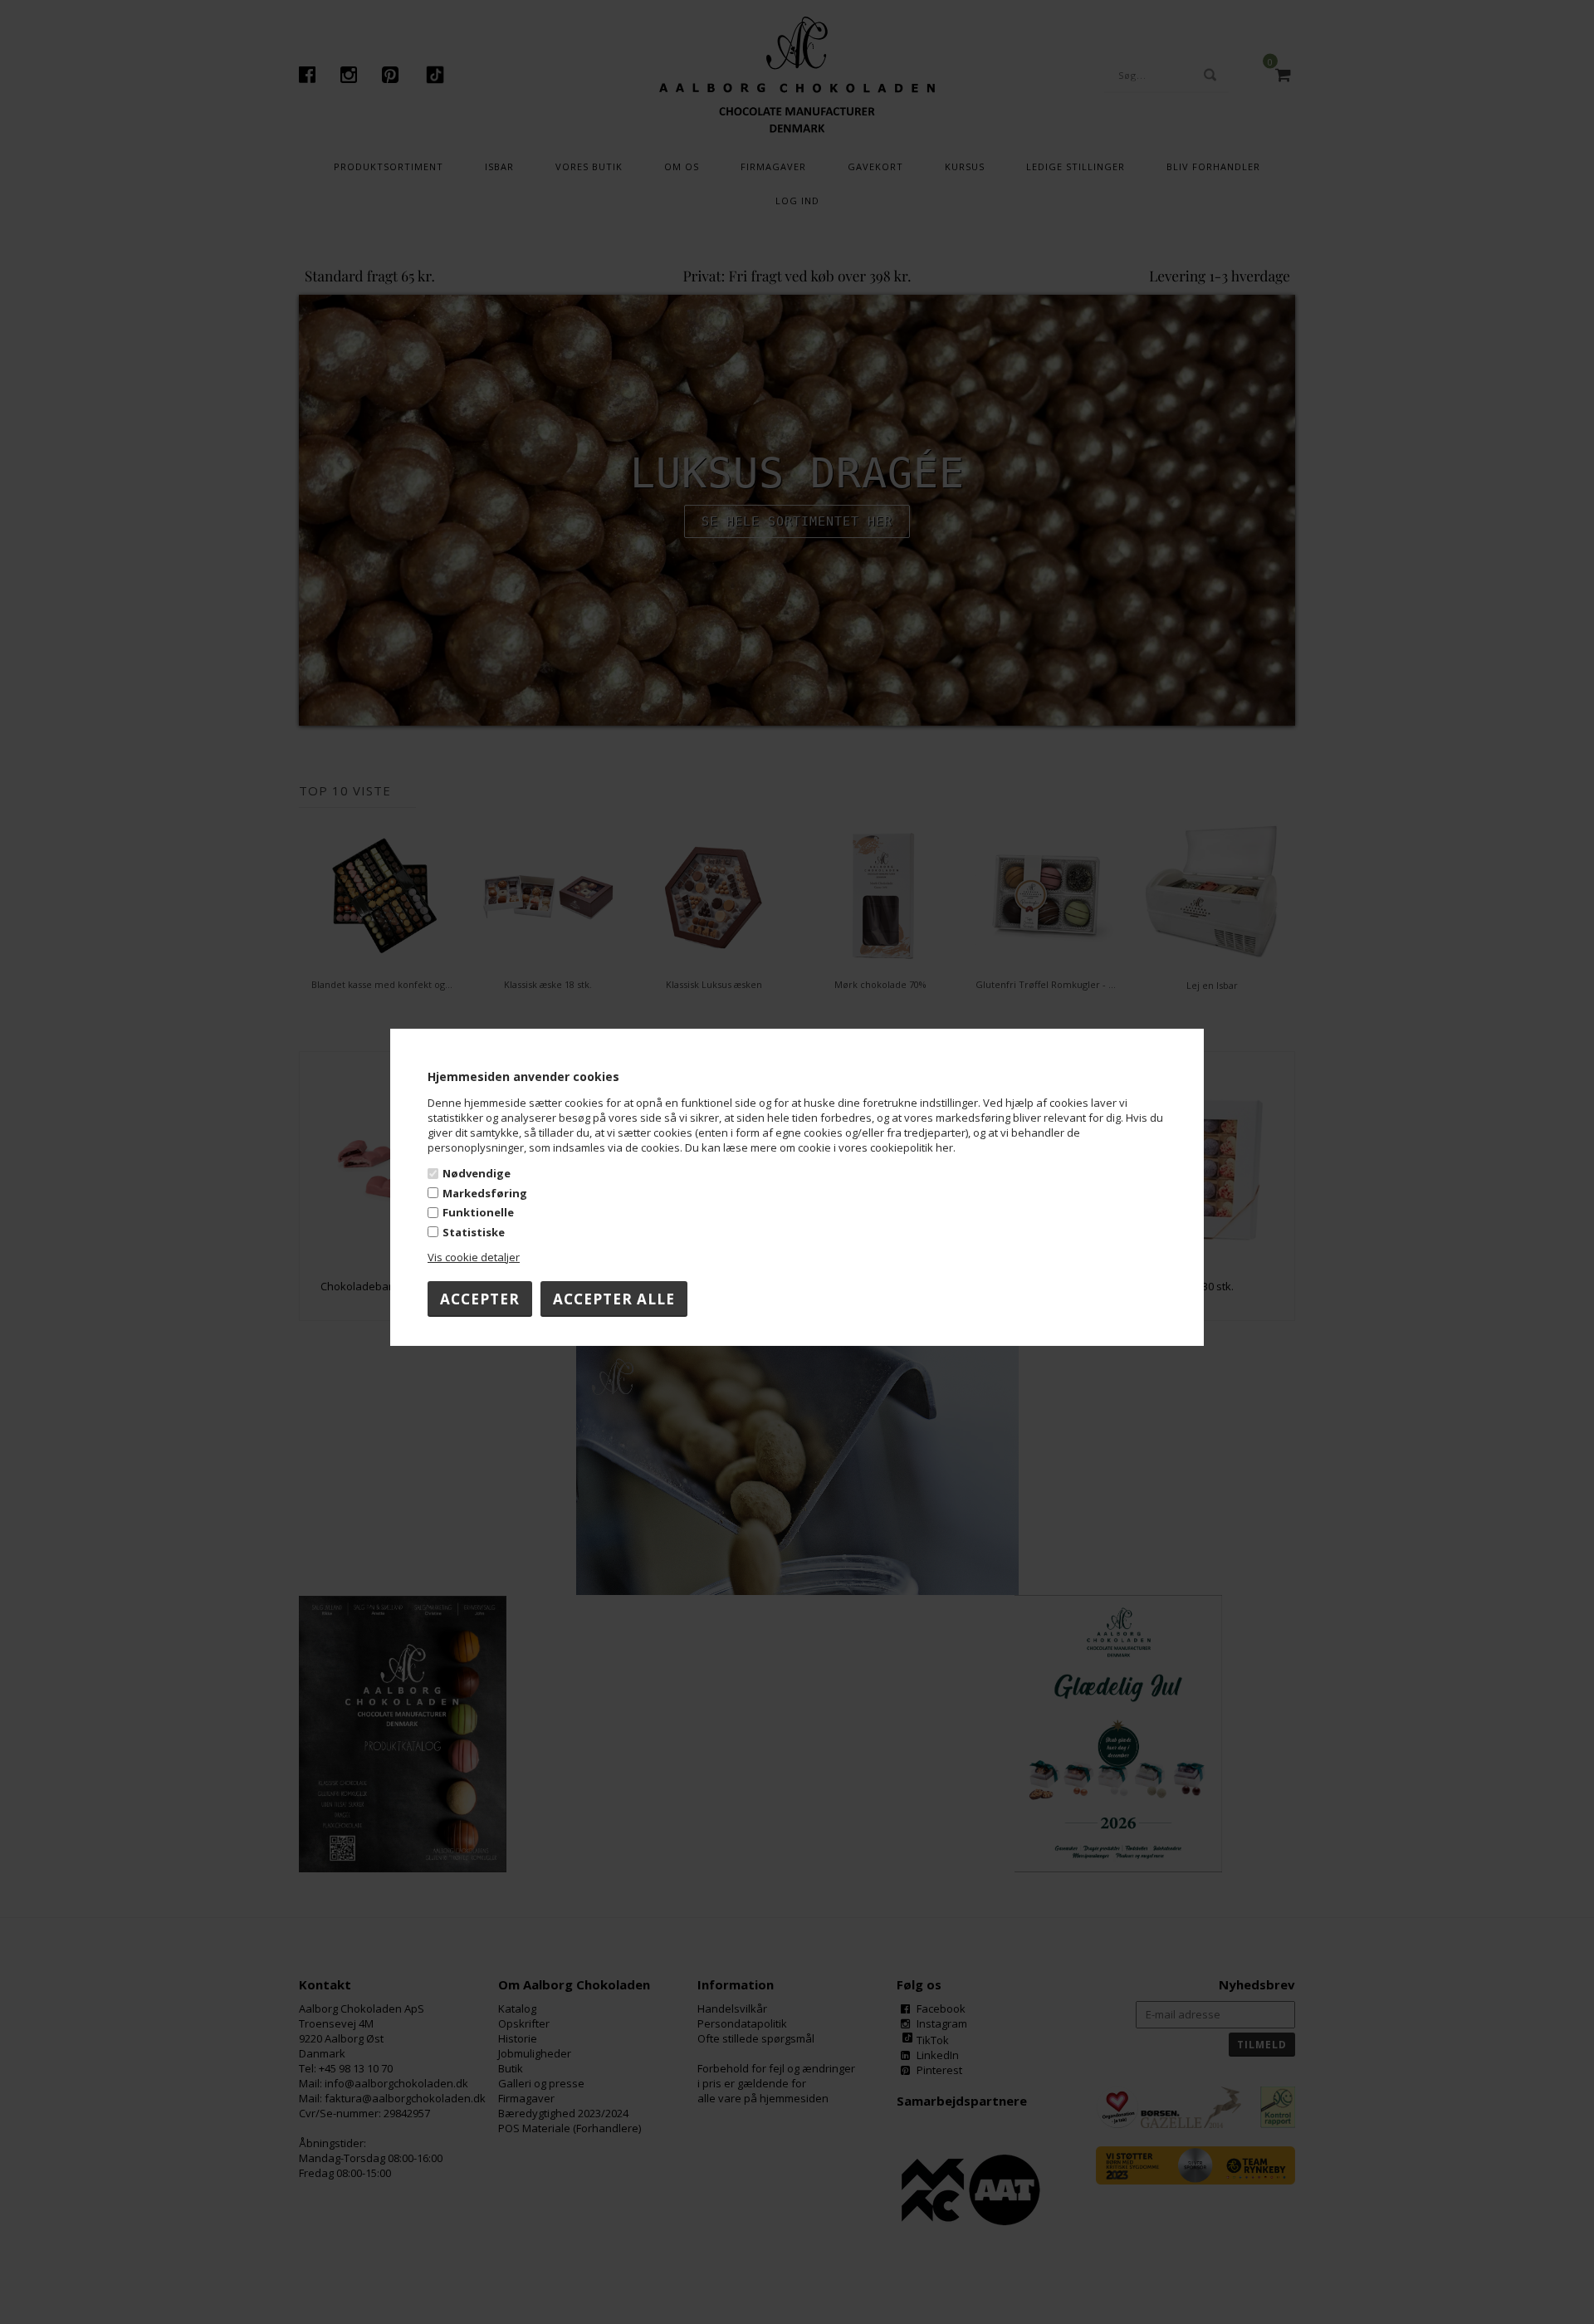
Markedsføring (485, 1193)
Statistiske (474, 1232)
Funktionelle (478, 1212)
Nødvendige (477, 1173)
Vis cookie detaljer (474, 1257)
